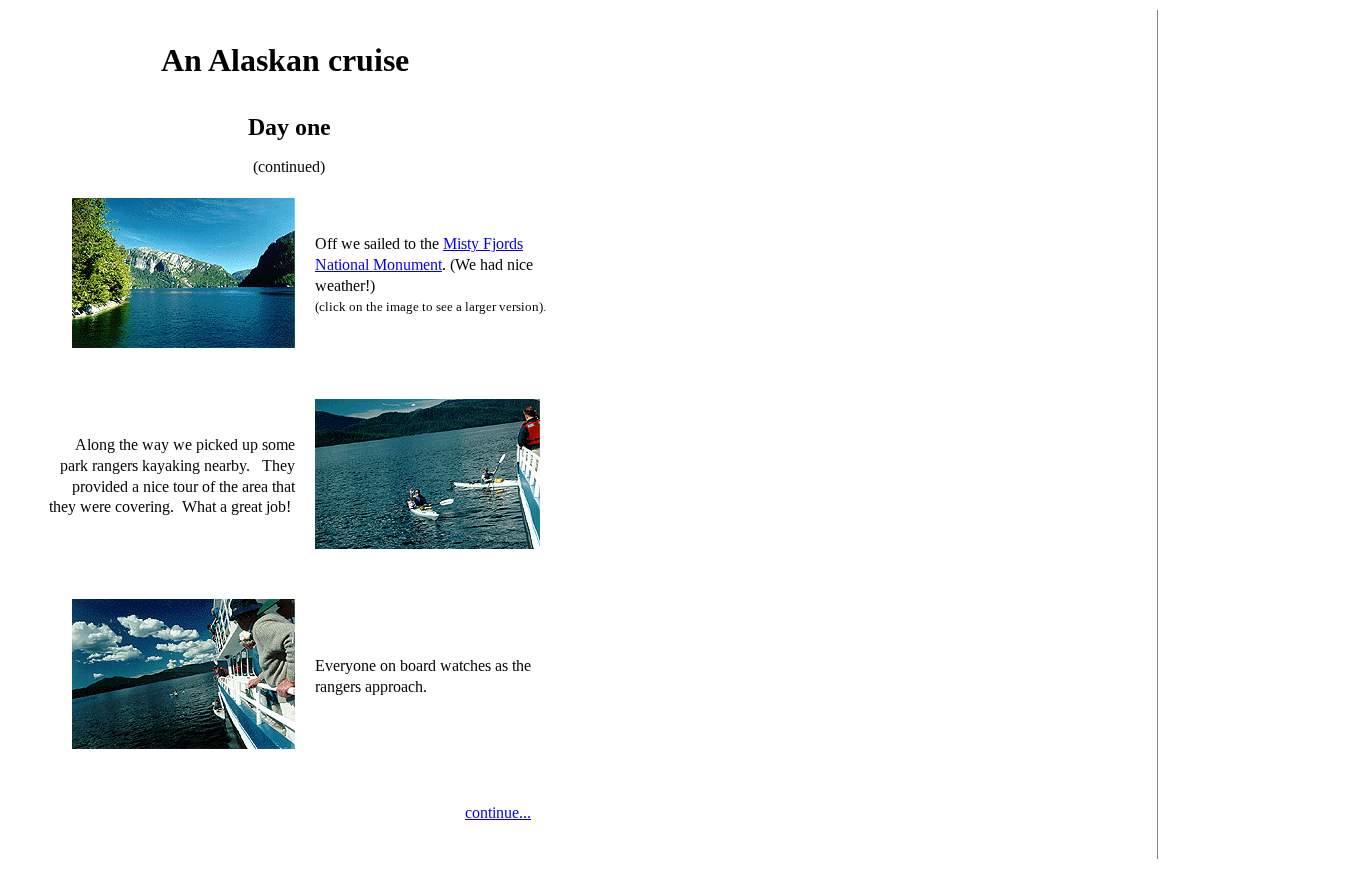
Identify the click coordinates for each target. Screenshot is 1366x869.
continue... (498, 812)
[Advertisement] (1280, 326)
